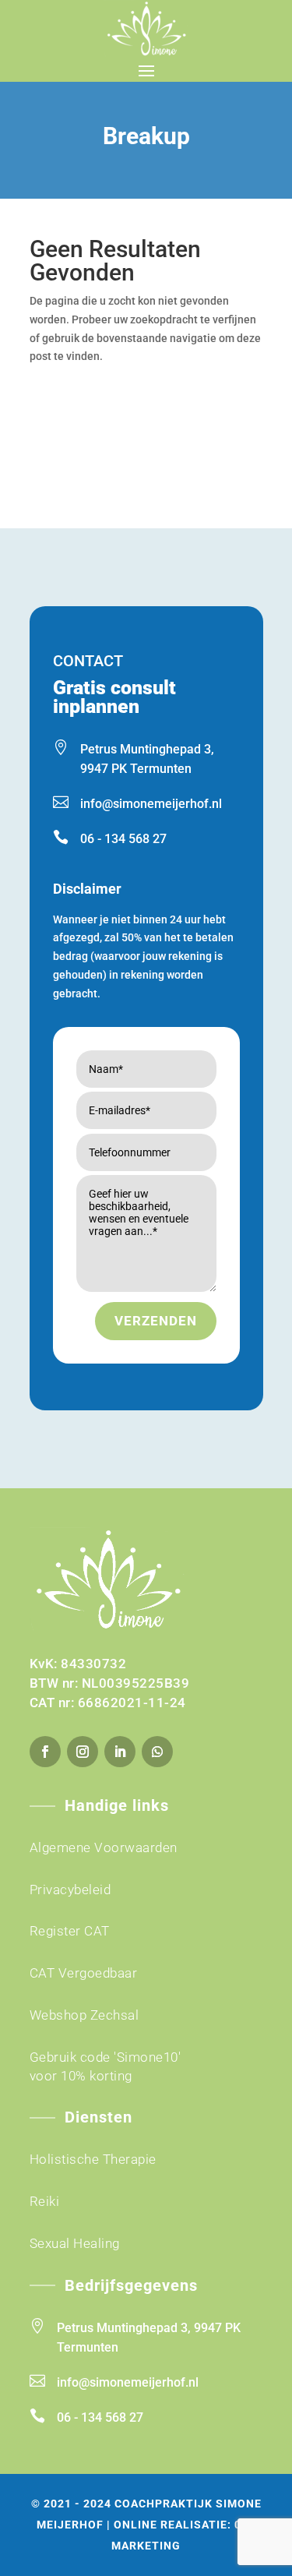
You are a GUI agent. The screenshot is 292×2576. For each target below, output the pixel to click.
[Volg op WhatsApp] (157, 1752)
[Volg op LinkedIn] (120, 1752)
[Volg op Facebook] (45, 1752)
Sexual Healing (75, 2243)
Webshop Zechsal (84, 2015)
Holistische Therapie (93, 2159)
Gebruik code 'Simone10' (106, 2057)
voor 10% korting (81, 2076)
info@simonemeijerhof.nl (151, 804)
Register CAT (70, 1931)
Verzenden (156, 1321)
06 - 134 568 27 (123, 839)
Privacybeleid (70, 1890)
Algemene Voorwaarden (104, 1847)
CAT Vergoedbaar (84, 1973)
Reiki (45, 2201)
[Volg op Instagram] (83, 1752)
